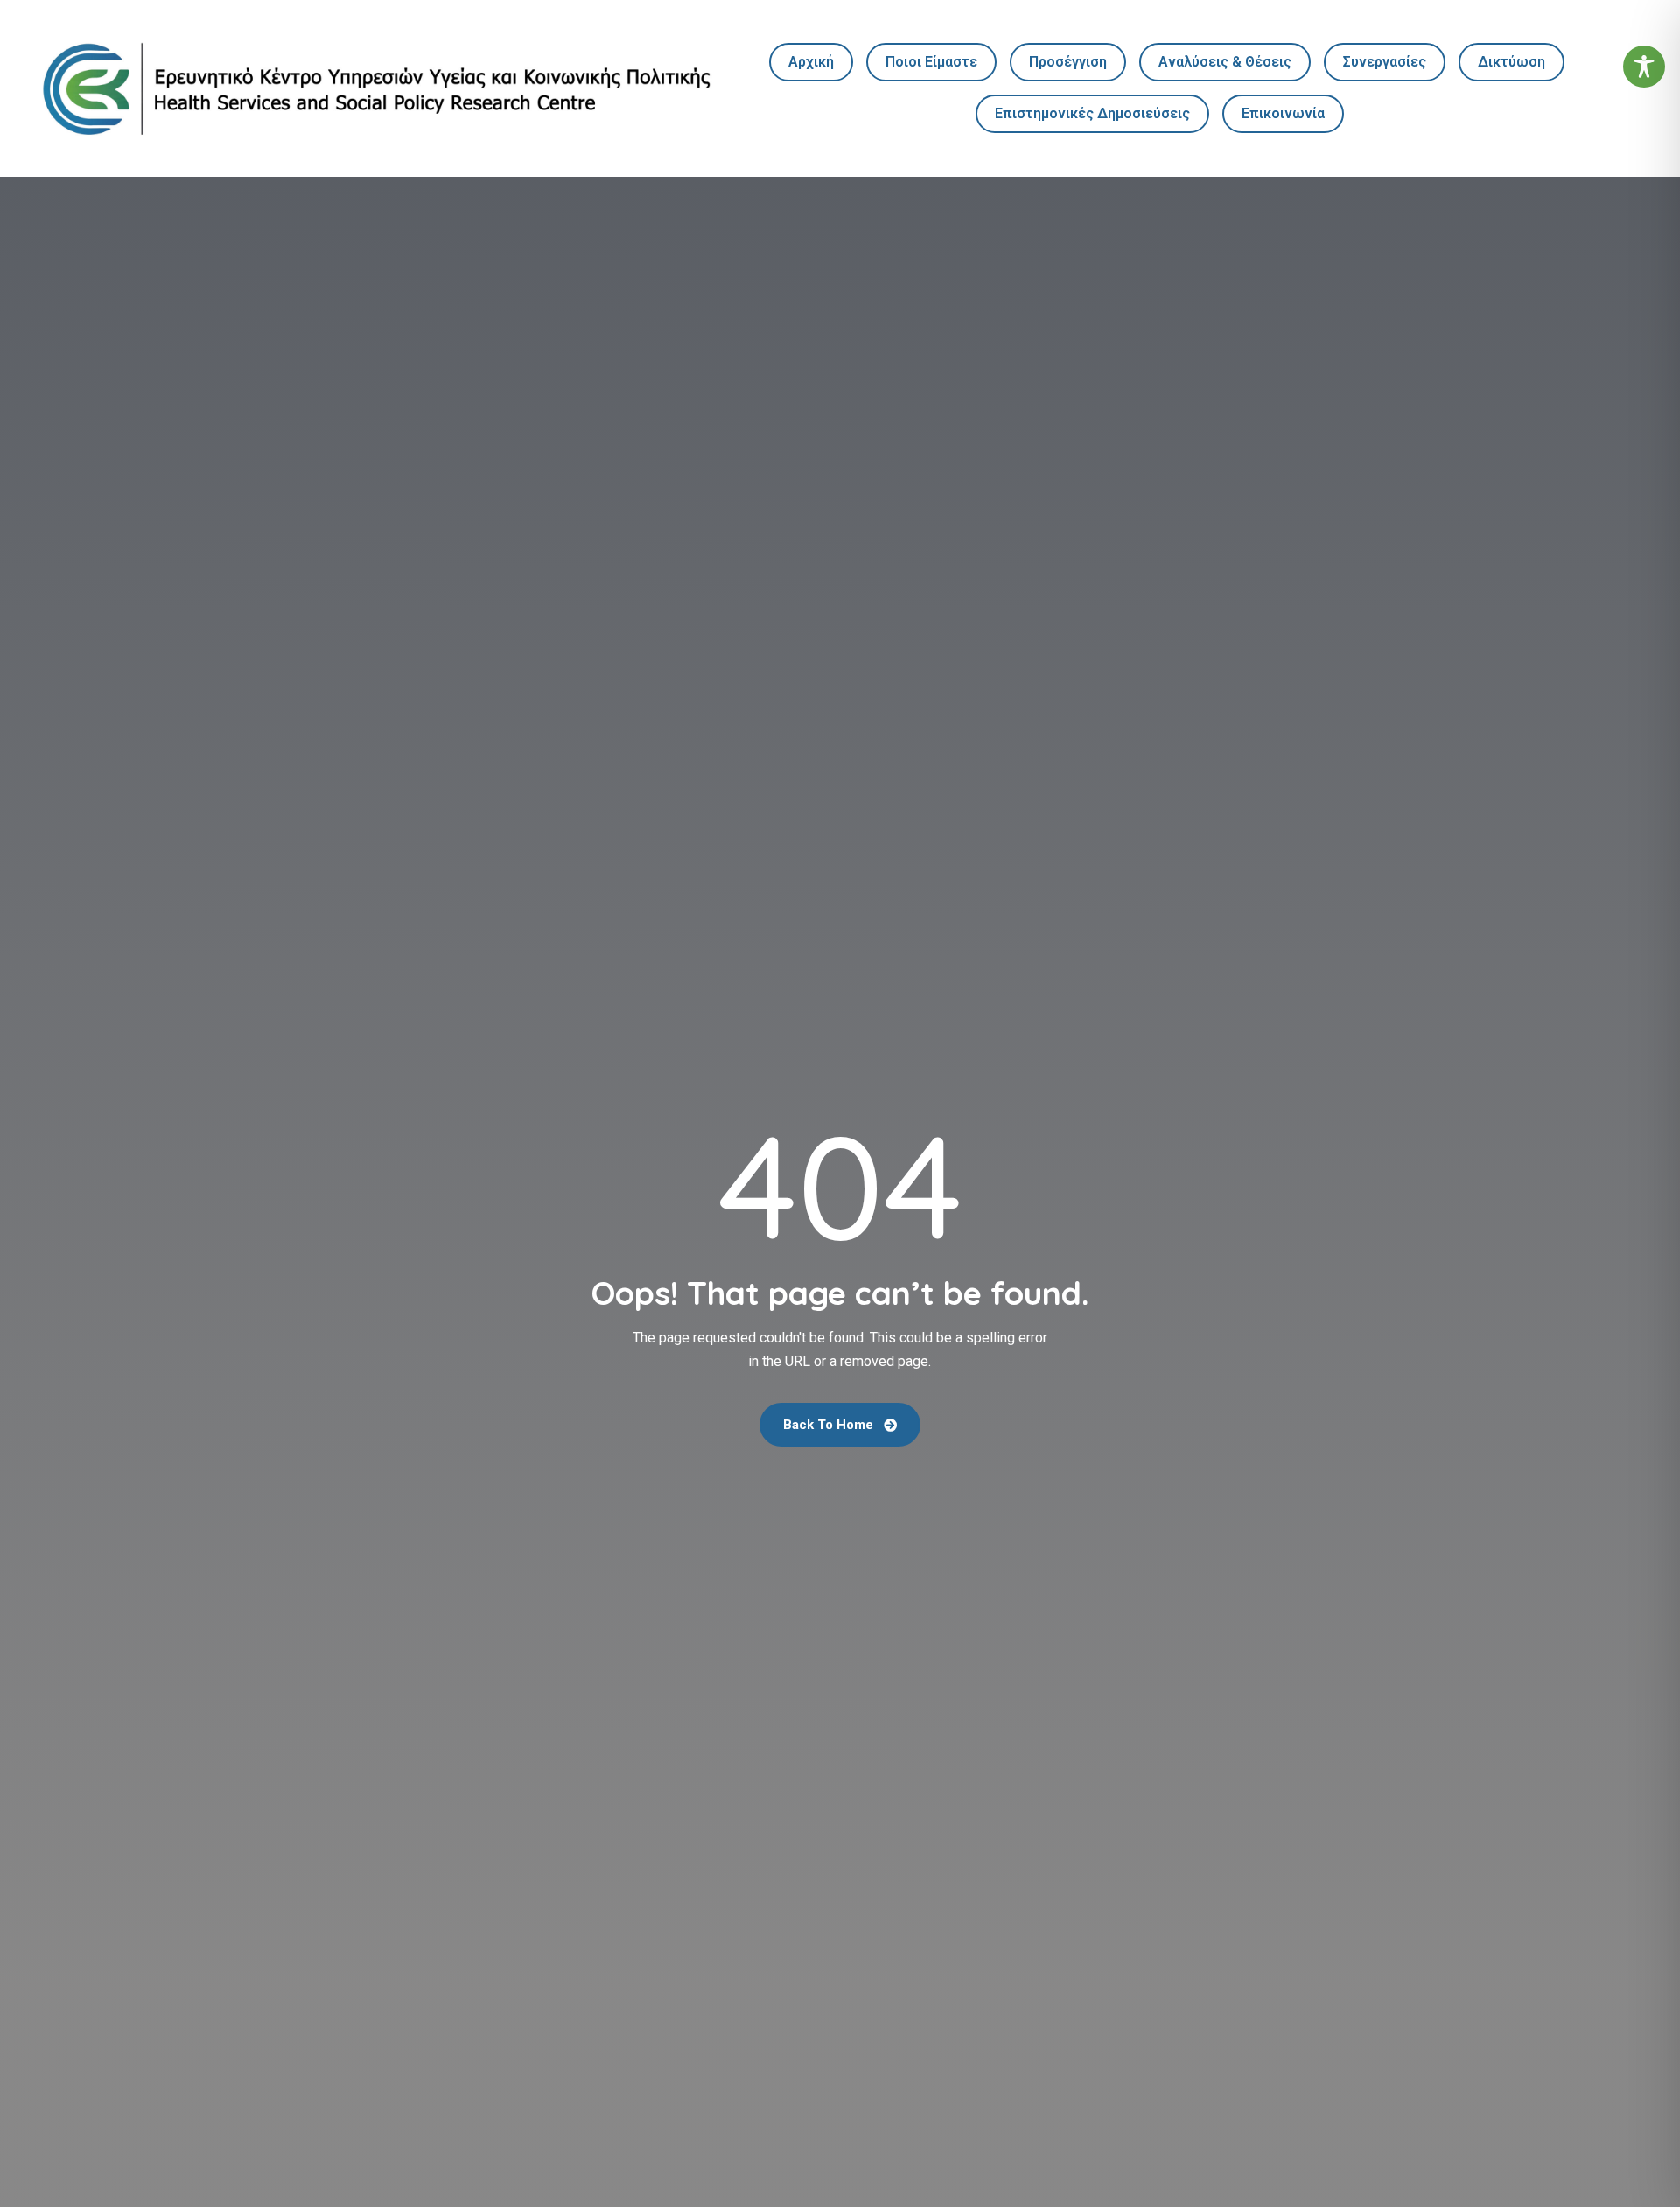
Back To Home (830, 1425)
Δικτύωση (1512, 62)
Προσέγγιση (1068, 62)
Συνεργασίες (1385, 62)
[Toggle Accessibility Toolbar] (1644, 67)
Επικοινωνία (1283, 113)
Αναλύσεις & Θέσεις (1225, 62)
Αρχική (811, 62)
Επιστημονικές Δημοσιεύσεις (1092, 113)
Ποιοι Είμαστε (931, 62)
